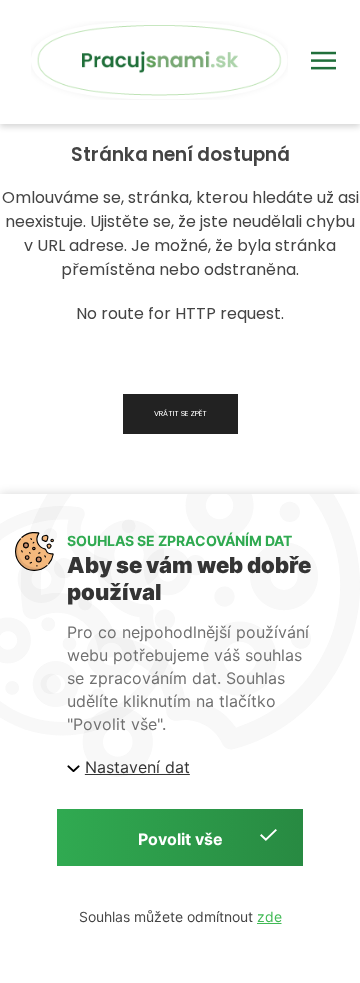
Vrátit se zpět (180, 413)
